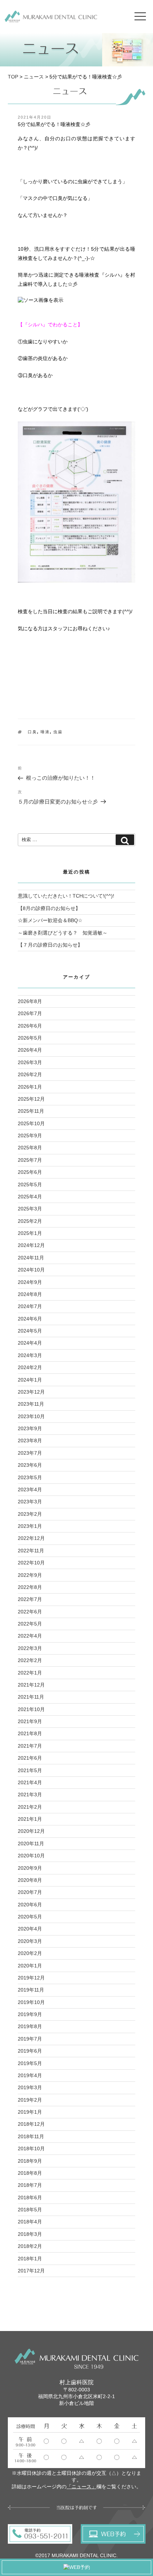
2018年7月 (30, 2185)
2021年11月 (31, 1697)
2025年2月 (30, 1221)
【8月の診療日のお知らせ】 (49, 908)
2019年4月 (30, 2075)
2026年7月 (30, 1013)
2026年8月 (30, 1001)
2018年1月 (30, 2259)
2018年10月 (31, 2149)
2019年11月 (31, 1990)
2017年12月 (31, 2271)
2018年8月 (30, 2173)
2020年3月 (30, 1941)
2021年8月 (30, 1733)
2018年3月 (30, 2234)
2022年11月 (31, 1551)
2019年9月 (30, 2014)
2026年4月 (30, 1050)
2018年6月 (30, 2198)
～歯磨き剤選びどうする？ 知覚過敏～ (63, 933)
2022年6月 (30, 1612)
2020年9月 (30, 1868)
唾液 (45, 732)
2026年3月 (30, 1062)
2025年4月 (30, 1197)
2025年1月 (30, 1233)
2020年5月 (30, 1917)
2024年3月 (30, 1355)
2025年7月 (30, 1160)
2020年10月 (31, 1856)
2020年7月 (30, 1892)
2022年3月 (30, 1648)
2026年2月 (30, 1074)
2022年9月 (30, 1575)
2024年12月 (31, 1245)
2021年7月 (30, 1746)
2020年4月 (30, 1929)
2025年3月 (30, 1209)
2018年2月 (30, 2246)
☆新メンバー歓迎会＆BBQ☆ (50, 920)
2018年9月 (30, 2161)
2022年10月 (31, 1563)
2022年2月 (30, 1660)
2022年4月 (30, 1636)
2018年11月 (31, 2136)
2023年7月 (30, 1453)
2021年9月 (30, 1721)
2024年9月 (30, 1282)
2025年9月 (30, 1135)
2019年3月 (30, 2087)
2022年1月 (30, 1673)
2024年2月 (30, 1367)
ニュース (34, 77)
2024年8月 (30, 1294)
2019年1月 (30, 2112)
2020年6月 (30, 1905)
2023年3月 (30, 1502)
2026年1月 (30, 1087)
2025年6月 (30, 1172)
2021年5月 (30, 1770)
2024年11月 (31, 1258)
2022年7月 (30, 1599)
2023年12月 (31, 1392)
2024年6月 (30, 1319)
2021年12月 (31, 1685)
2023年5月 (30, 1477)
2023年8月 (30, 1441)
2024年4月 (30, 1343)
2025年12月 (31, 1099)
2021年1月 (30, 1819)
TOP (13, 77)
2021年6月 (30, 1758)
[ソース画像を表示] (41, 300)
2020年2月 (30, 1953)
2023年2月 (30, 1514)
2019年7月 (30, 2039)
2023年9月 (30, 1428)
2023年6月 (30, 1465)
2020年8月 (30, 1880)
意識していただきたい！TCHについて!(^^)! (66, 896)
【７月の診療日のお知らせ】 (50, 945)
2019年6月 (30, 2051)
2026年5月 (30, 1038)
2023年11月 (31, 1404)
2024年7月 (30, 1306)
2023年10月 (31, 1416)
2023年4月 (30, 1489)
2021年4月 (30, 1782)
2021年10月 (31, 1709)
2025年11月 (31, 1111)
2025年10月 (31, 1123)
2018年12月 (31, 2124)
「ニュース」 (81, 2487)
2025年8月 (30, 1148)
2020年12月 (31, 1831)
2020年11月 (31, 1843)
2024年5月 (30, 1331)
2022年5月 (30, 1624)
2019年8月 (30, 2026)
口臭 (32, 732)
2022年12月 (31, 1538)
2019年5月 (30, 2063)
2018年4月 (30, 2222)
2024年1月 (30, 1380)
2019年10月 (31, 2002)
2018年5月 (30, 2210)
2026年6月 (30, 1026)
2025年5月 (30, 1184)
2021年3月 (30, 1795)
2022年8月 (30, 1587)
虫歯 (58, 732)
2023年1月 (30, 1526)
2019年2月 (30, 2100)
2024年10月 (31, 1270)
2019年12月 (31, 1978)
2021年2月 (30, 1807)
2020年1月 (30, 1966)
